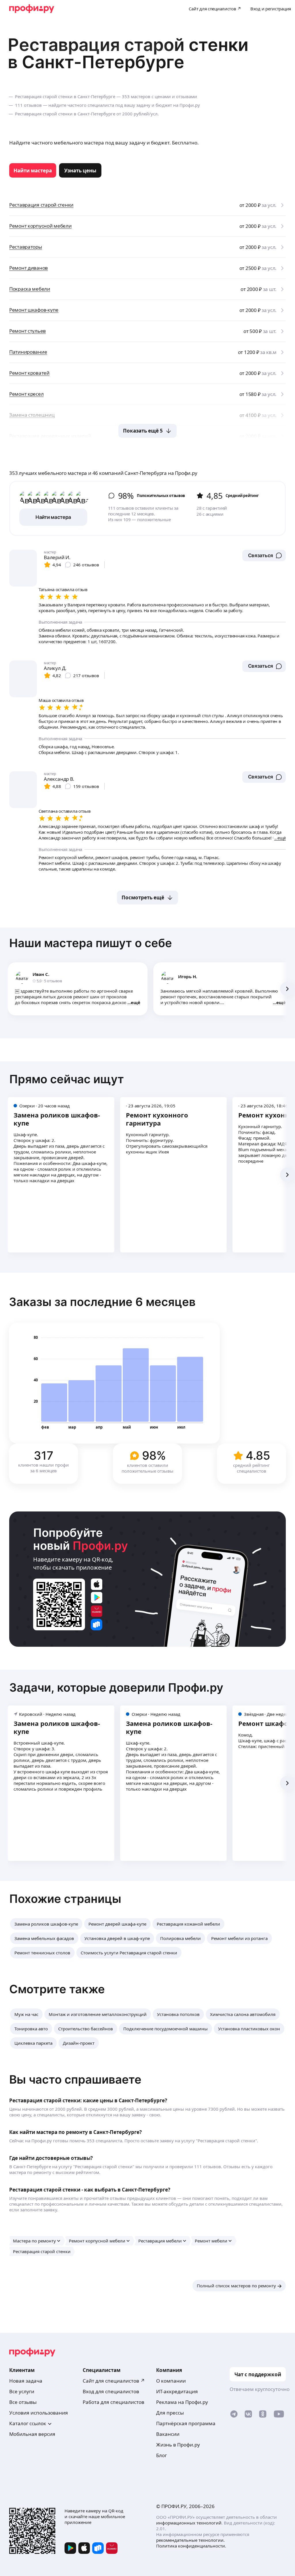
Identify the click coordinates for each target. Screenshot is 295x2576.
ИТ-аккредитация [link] (177, 2391)
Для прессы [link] (170, 2413)
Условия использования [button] (39, 2413)
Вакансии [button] (168, 2434)
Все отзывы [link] (23, 2402)
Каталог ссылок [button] (28, 2423)
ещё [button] (136, 1002)
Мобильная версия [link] (32, 2434)
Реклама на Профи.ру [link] (182, 2402)
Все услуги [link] (22, 2391)
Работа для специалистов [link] (114, 2402)
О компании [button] (171, 2381)
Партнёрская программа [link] (186, 2423)
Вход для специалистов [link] (111, 2391)
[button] (264, 555)
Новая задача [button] (26, 2381)
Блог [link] (161, 2455)
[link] (33, 170)
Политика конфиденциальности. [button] (191, 2546)
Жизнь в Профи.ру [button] (178, 2445)
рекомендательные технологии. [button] (190, 2540)
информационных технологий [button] (189, 2523)
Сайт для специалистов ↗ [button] (114, 2381)
